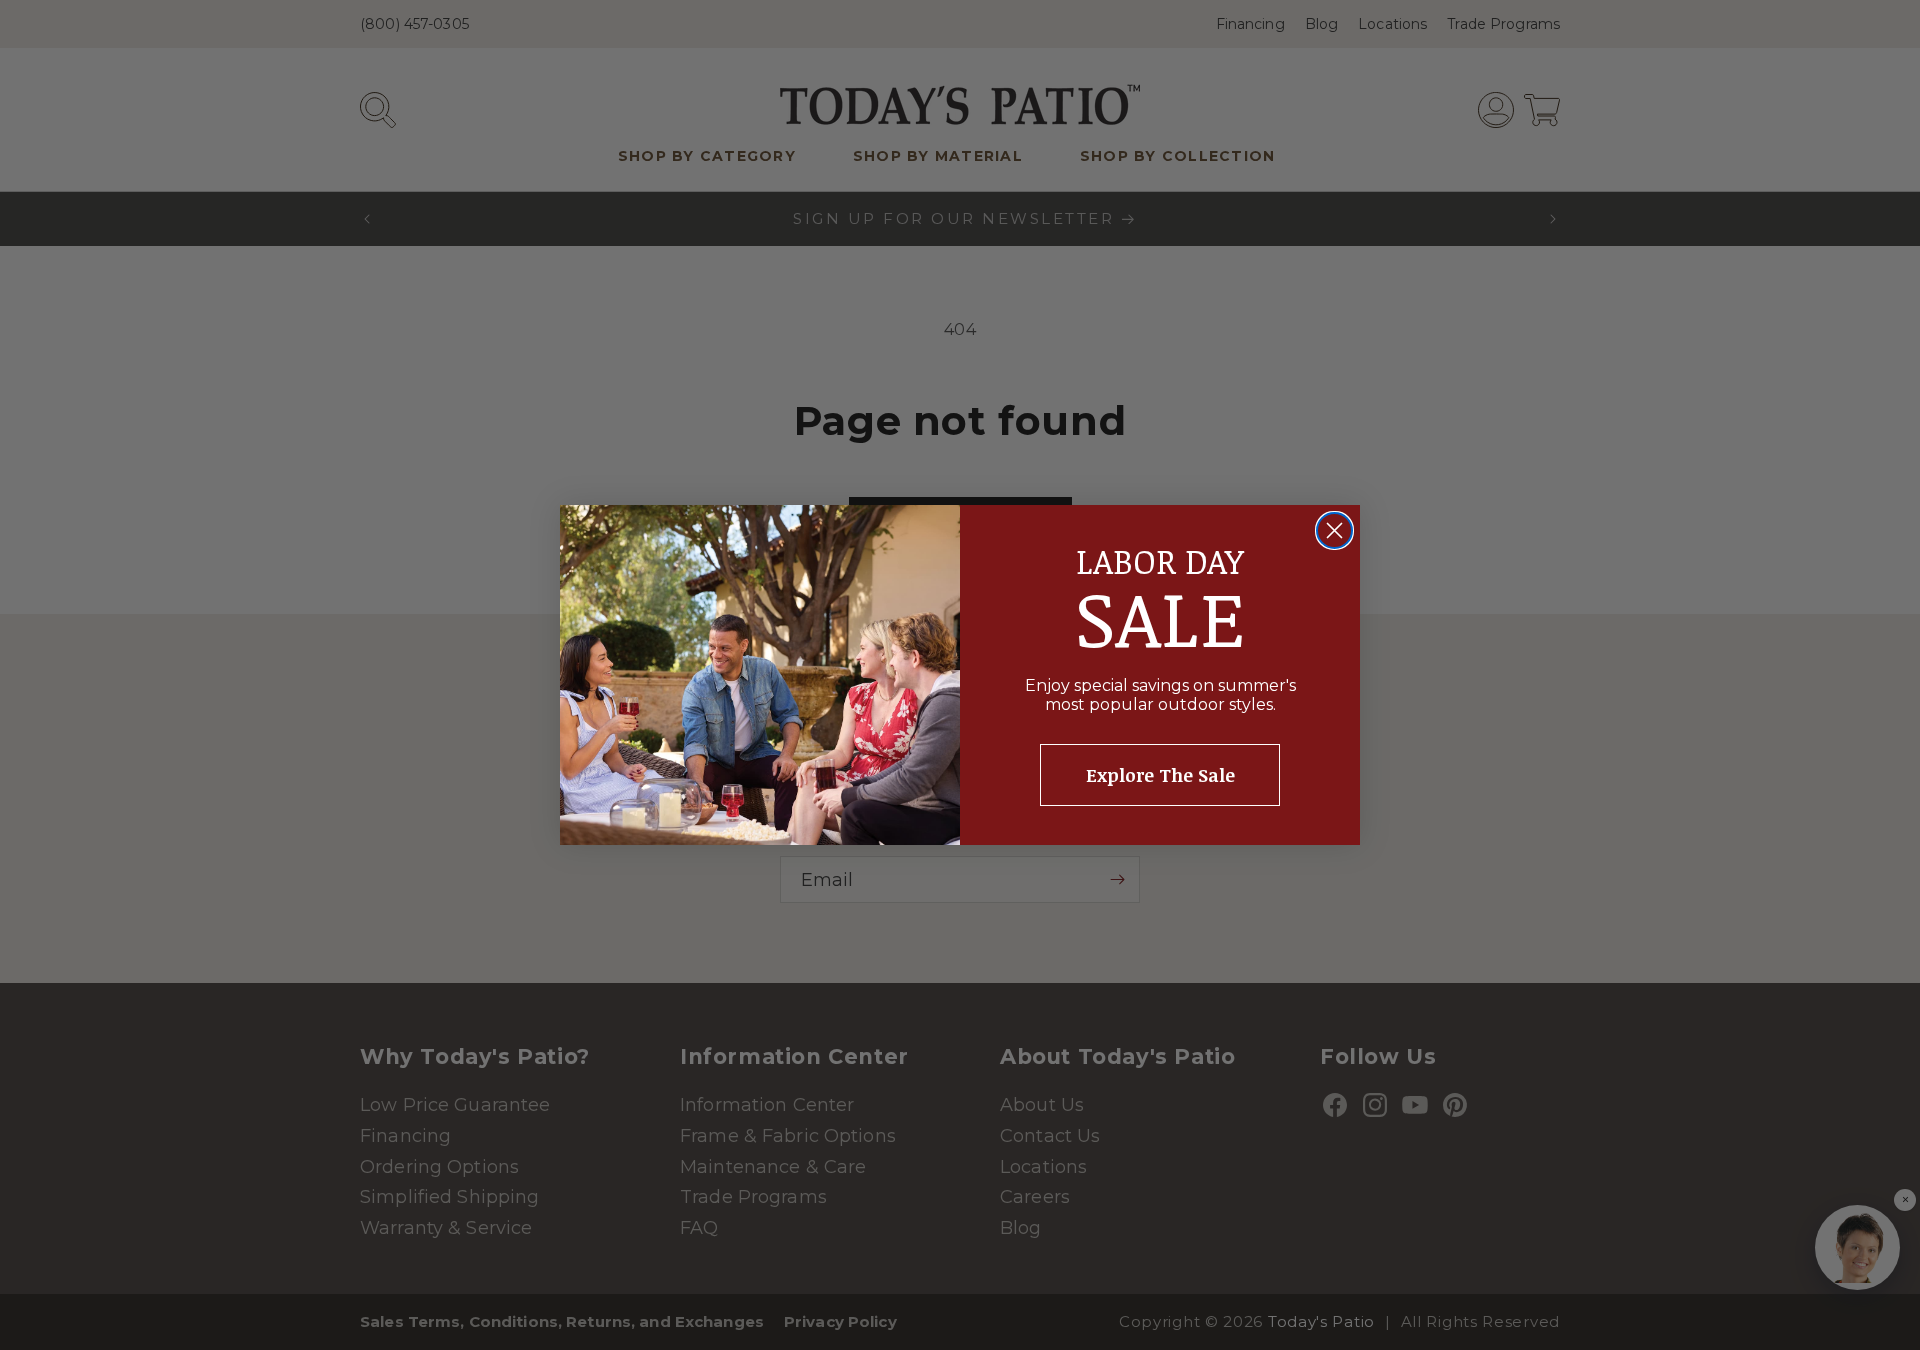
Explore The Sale (1160, 775)
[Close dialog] (1334, 530)
